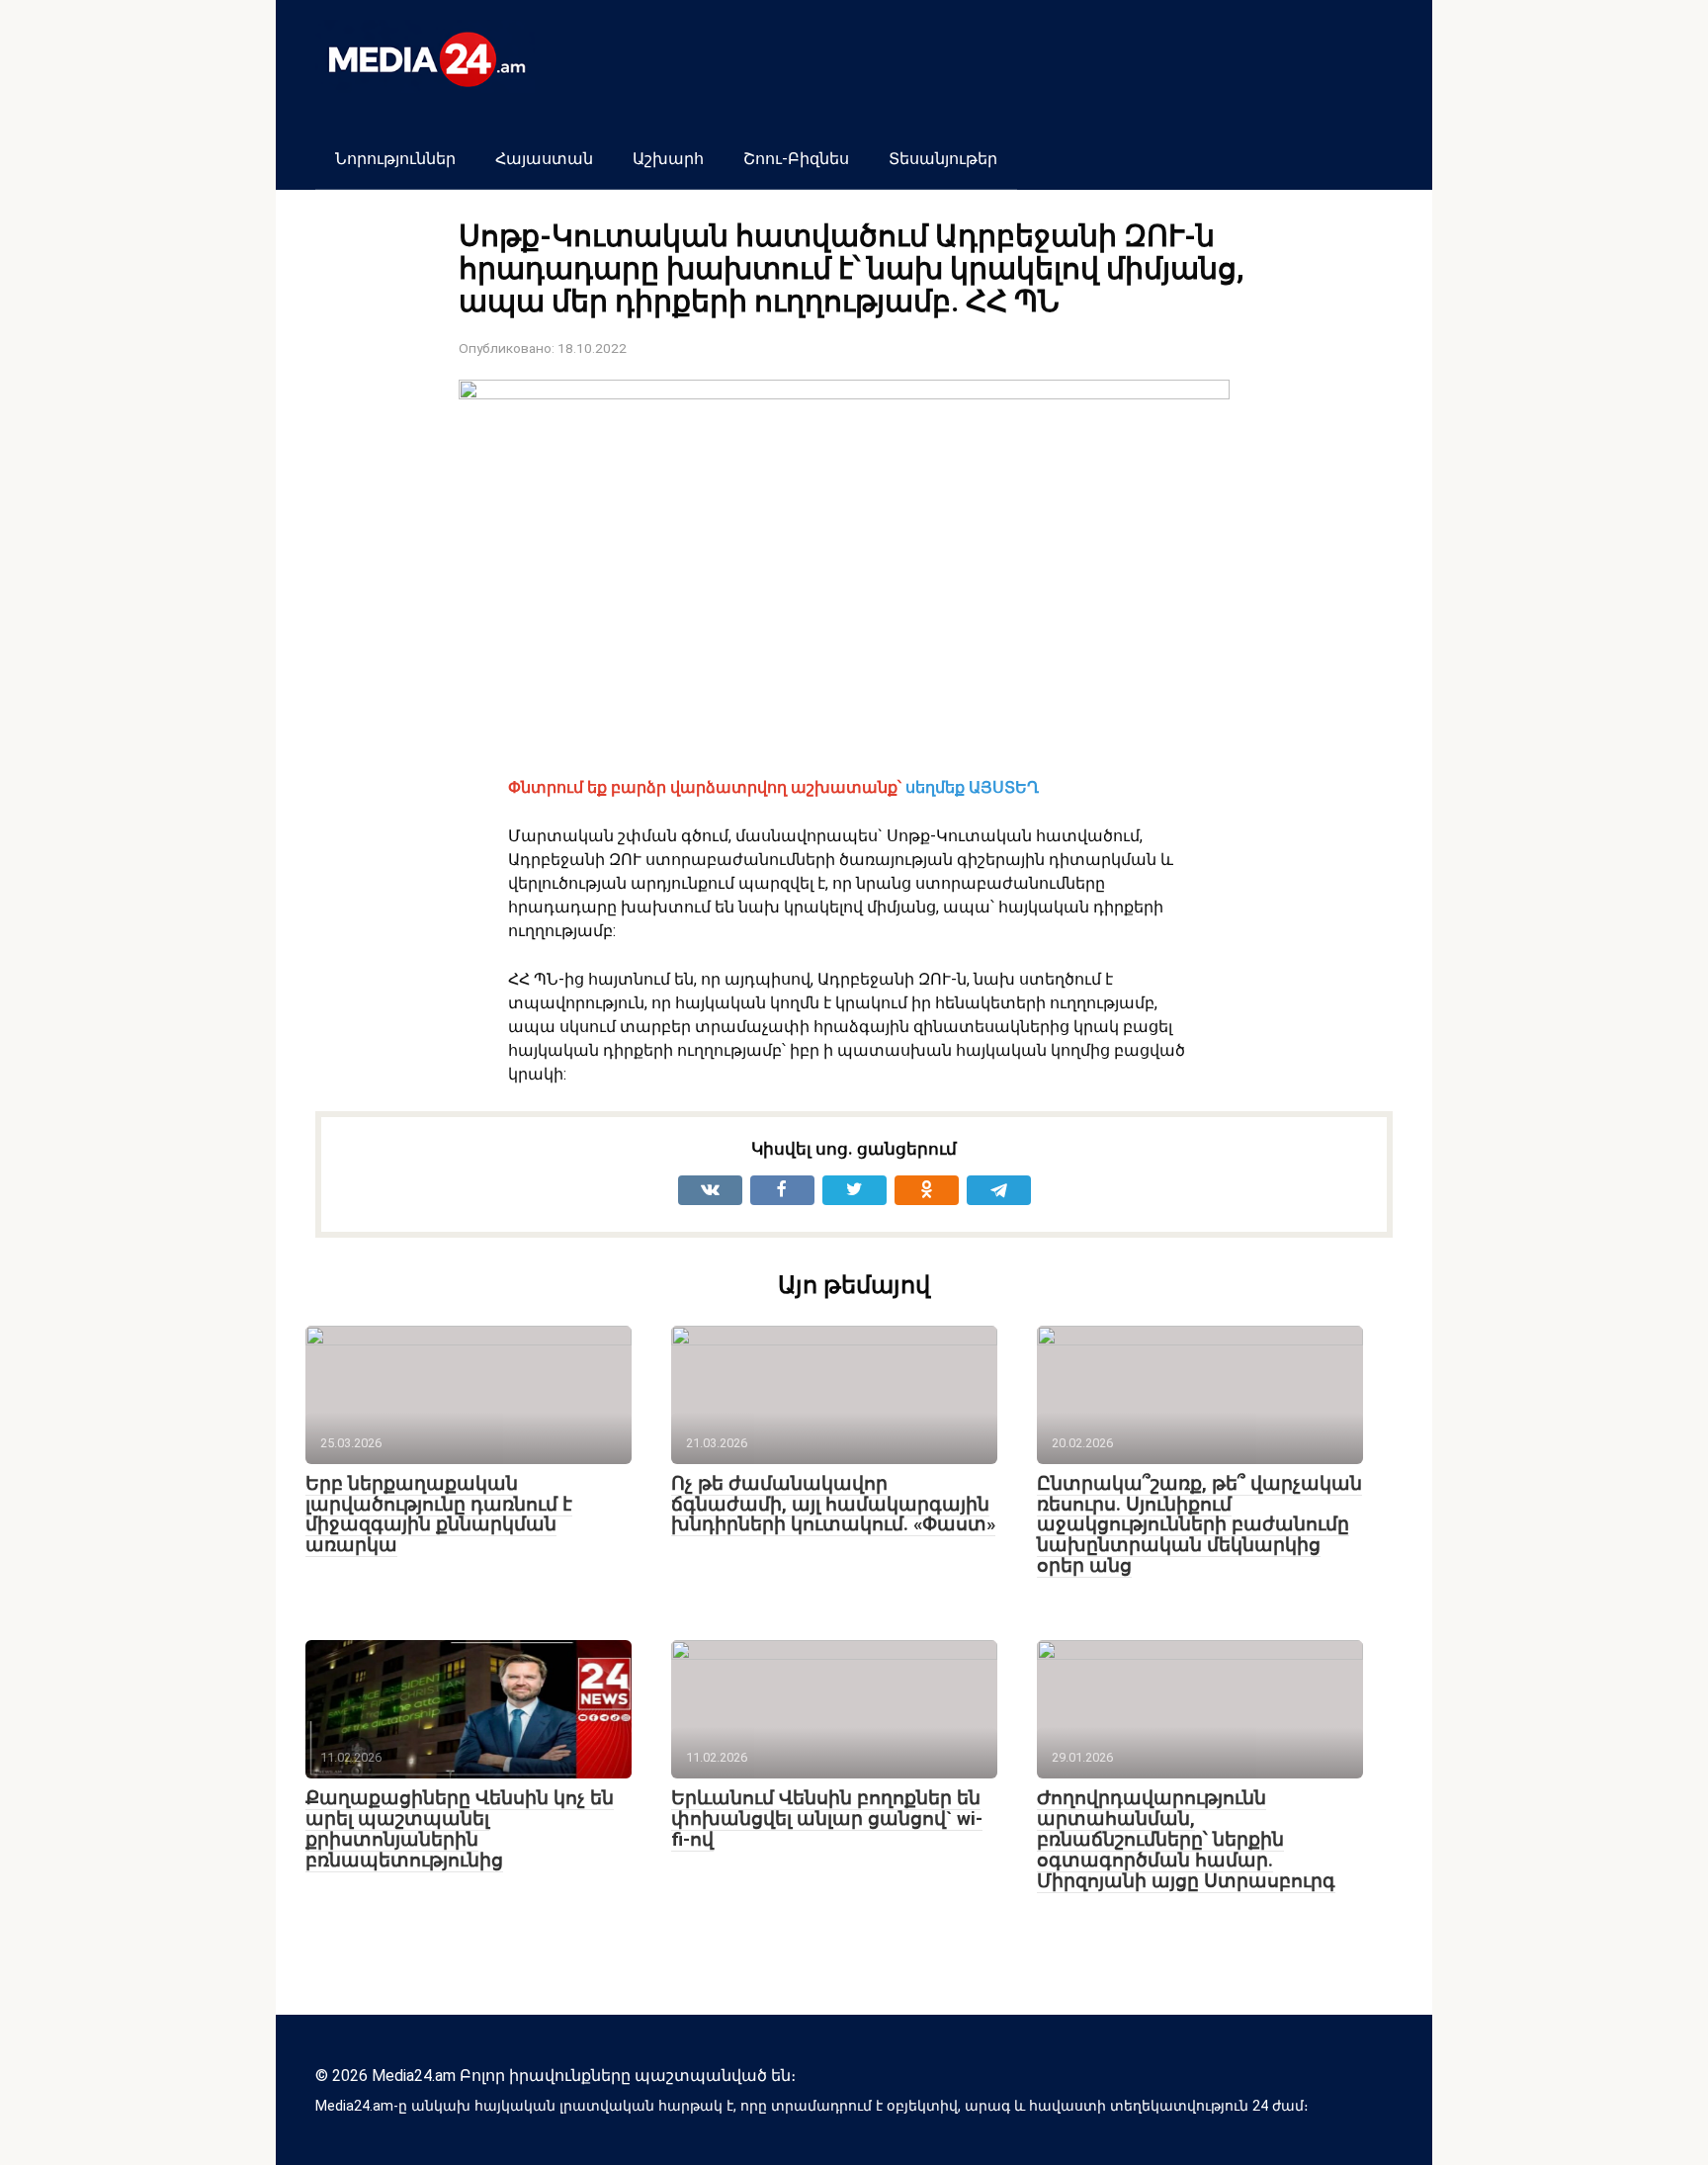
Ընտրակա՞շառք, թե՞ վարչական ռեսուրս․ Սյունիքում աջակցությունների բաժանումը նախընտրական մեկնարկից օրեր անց (1199, 1525)
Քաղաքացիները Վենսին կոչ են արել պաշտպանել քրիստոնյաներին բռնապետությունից (460, 1829)
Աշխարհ (668, 159)
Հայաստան (544, 159)
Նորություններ (395, 159)
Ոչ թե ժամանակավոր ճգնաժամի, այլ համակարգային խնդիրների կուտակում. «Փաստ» (833, 1504)
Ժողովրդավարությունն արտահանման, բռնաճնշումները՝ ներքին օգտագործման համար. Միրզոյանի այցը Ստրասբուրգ (1186, 1839)
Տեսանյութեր (943, 159)
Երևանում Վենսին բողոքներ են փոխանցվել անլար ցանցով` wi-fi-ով (827, 1819)
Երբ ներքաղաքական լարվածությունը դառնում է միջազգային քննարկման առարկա (439, 1515)
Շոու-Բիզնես (796, 159)
